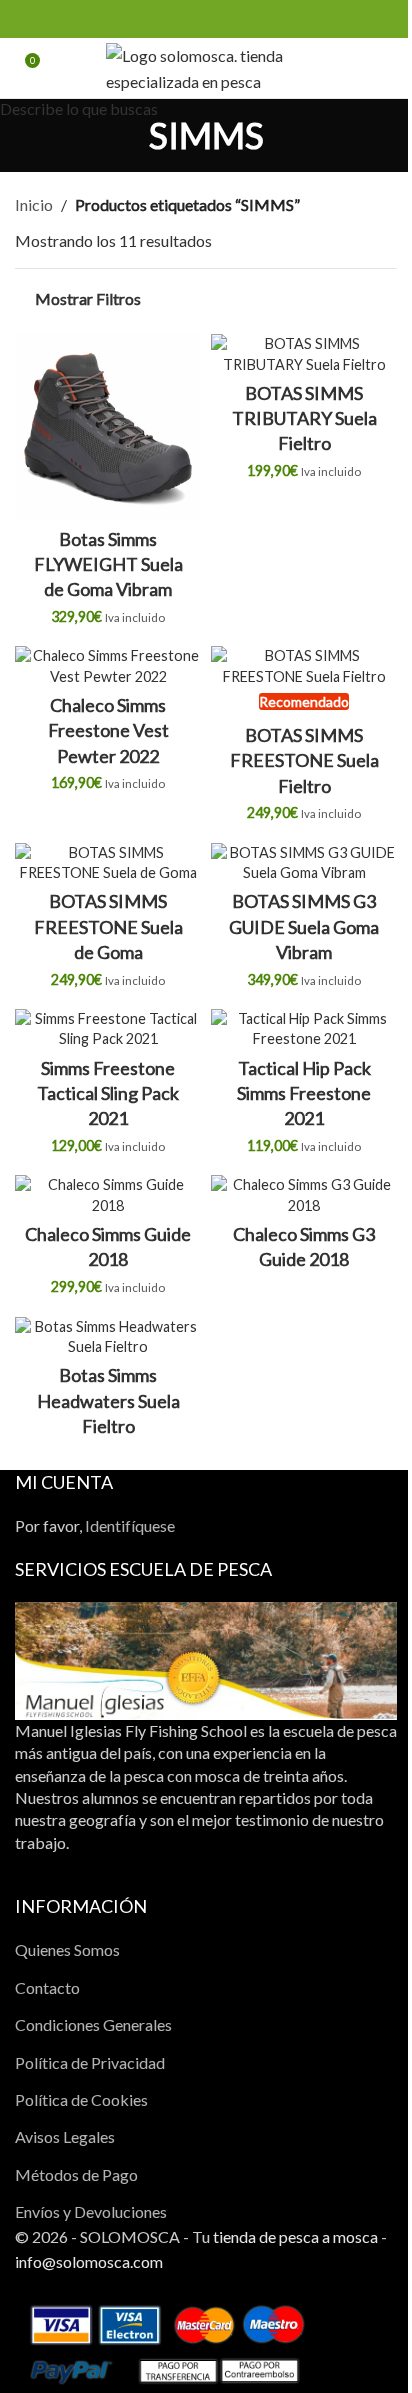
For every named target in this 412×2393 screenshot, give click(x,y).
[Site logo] (206, 65)
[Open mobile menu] (389, 68)
